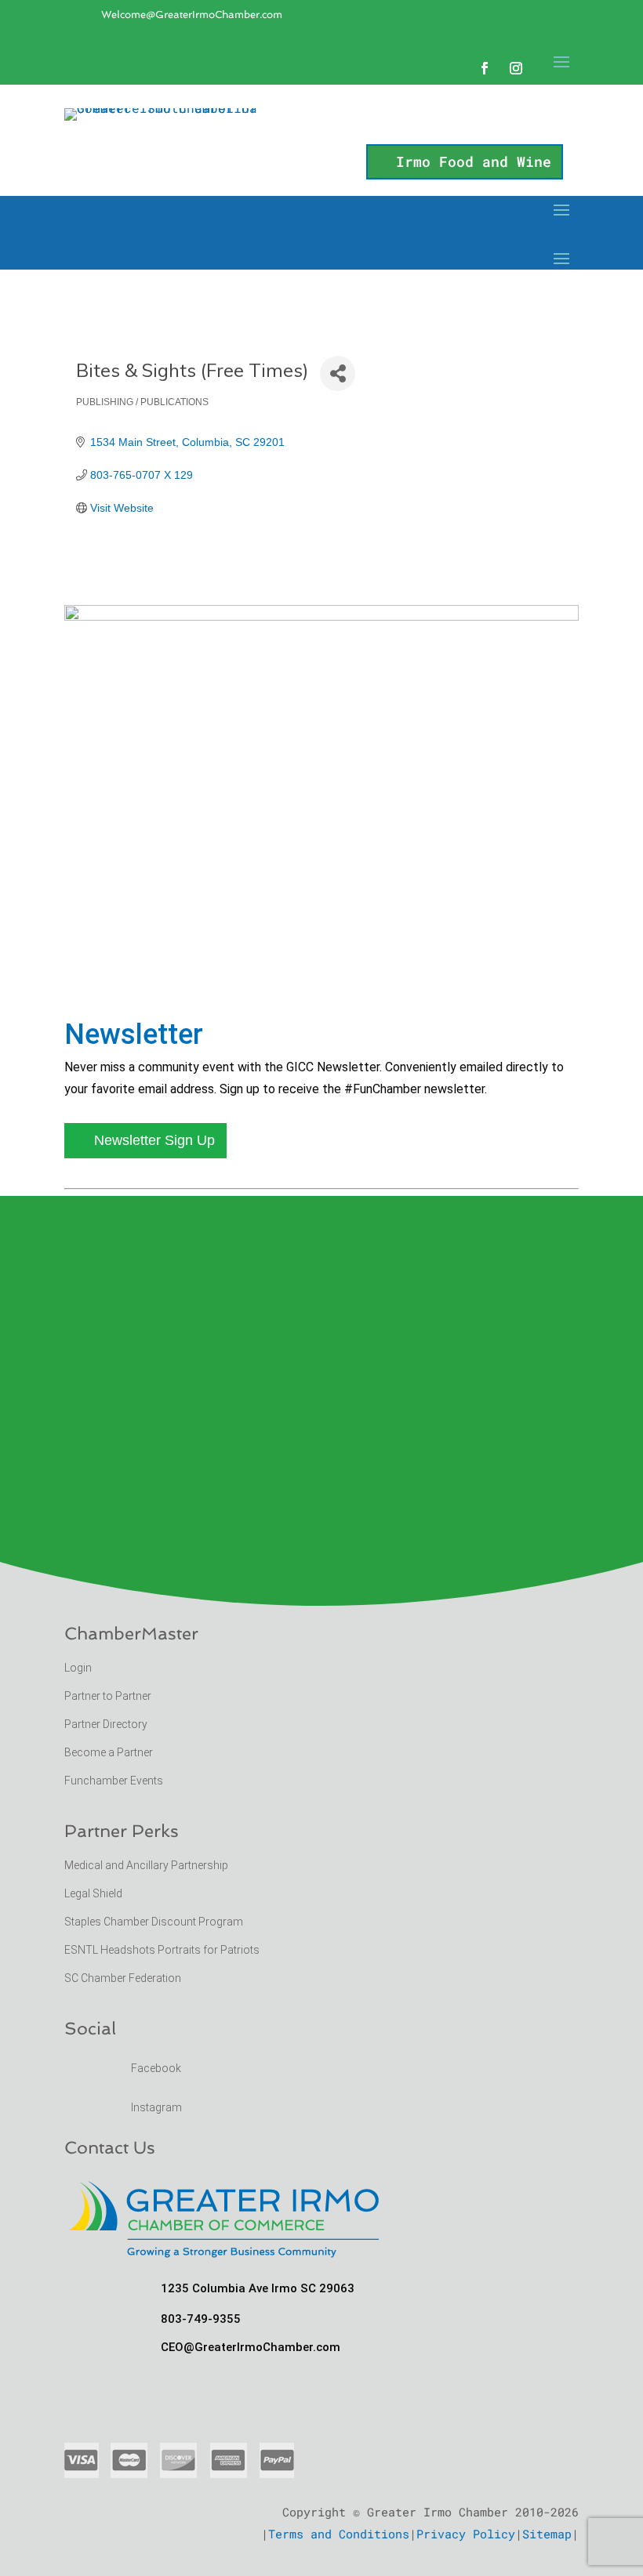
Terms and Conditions (339, 2534)
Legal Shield (93, 1893)
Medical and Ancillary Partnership (146, 1865)
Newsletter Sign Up (154, 1140)
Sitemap (547, 2534)
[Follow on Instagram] (516, 68)
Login (78, 1668)
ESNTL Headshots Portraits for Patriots (162, 1950)
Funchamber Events (114, 1781)
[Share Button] (338, 373)
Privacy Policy (466, 2534)
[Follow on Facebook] (485, 68)
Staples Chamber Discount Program (154, 1922)
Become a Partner (110, 1752)
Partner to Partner (109, 1696)
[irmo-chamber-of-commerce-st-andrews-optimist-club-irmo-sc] (321, 616)
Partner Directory (106, 1724)
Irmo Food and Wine (474, 161)
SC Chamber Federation (123, 1978)
